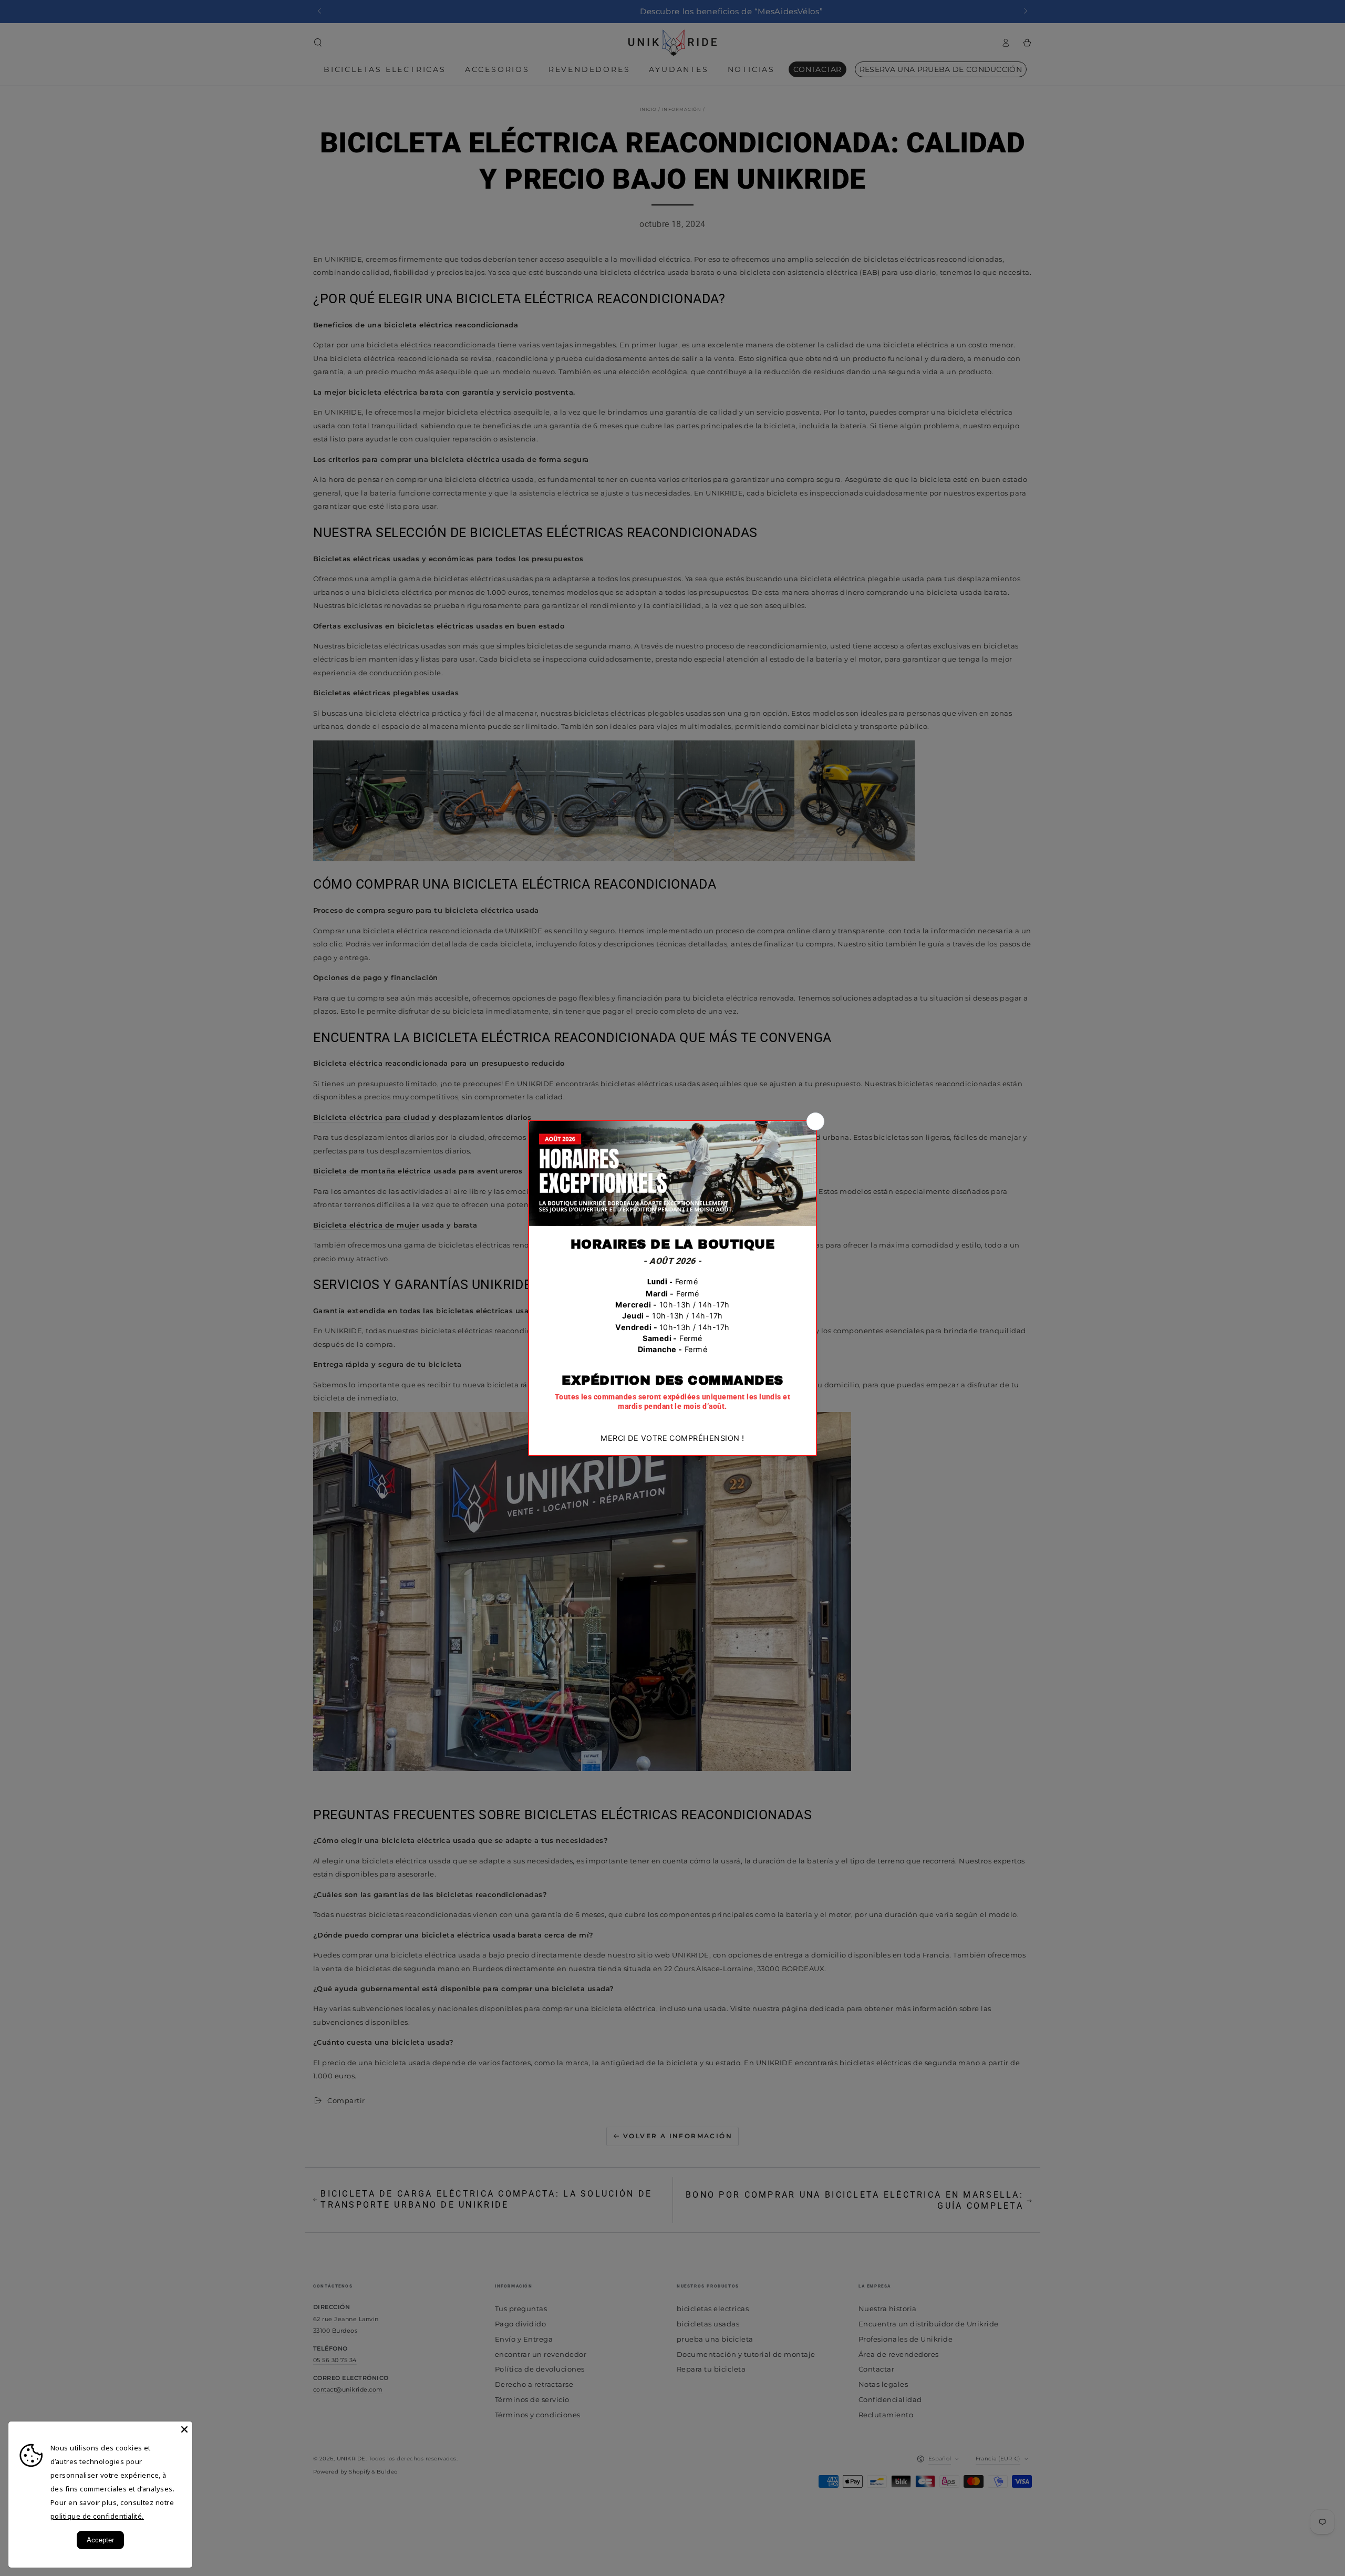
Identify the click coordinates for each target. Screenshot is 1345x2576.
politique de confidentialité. (97, 2516)
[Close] (184, 2429)
